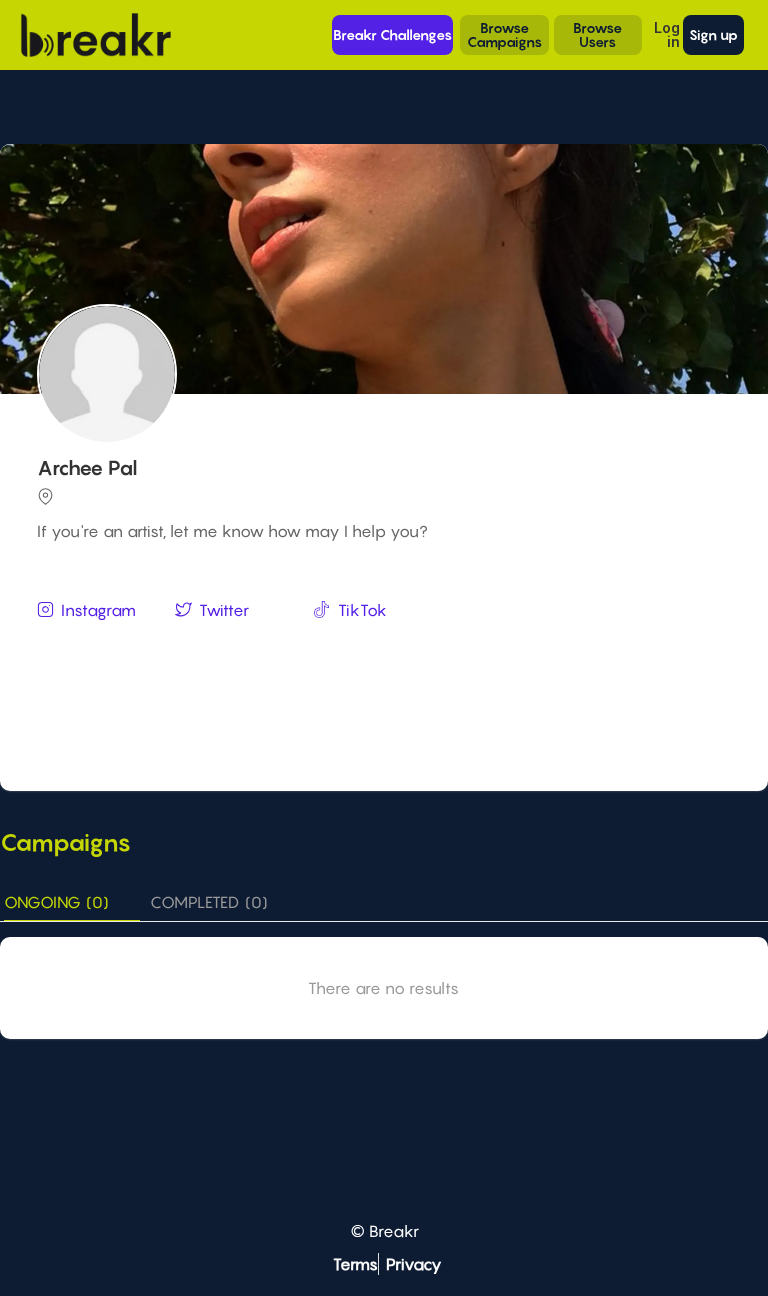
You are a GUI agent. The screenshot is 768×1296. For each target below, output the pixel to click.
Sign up (713, 34)
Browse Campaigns (504, 34)
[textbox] (386, 647)
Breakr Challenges (392, 34)
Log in (667, 34)
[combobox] (386, 649)
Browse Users (597, 34)
